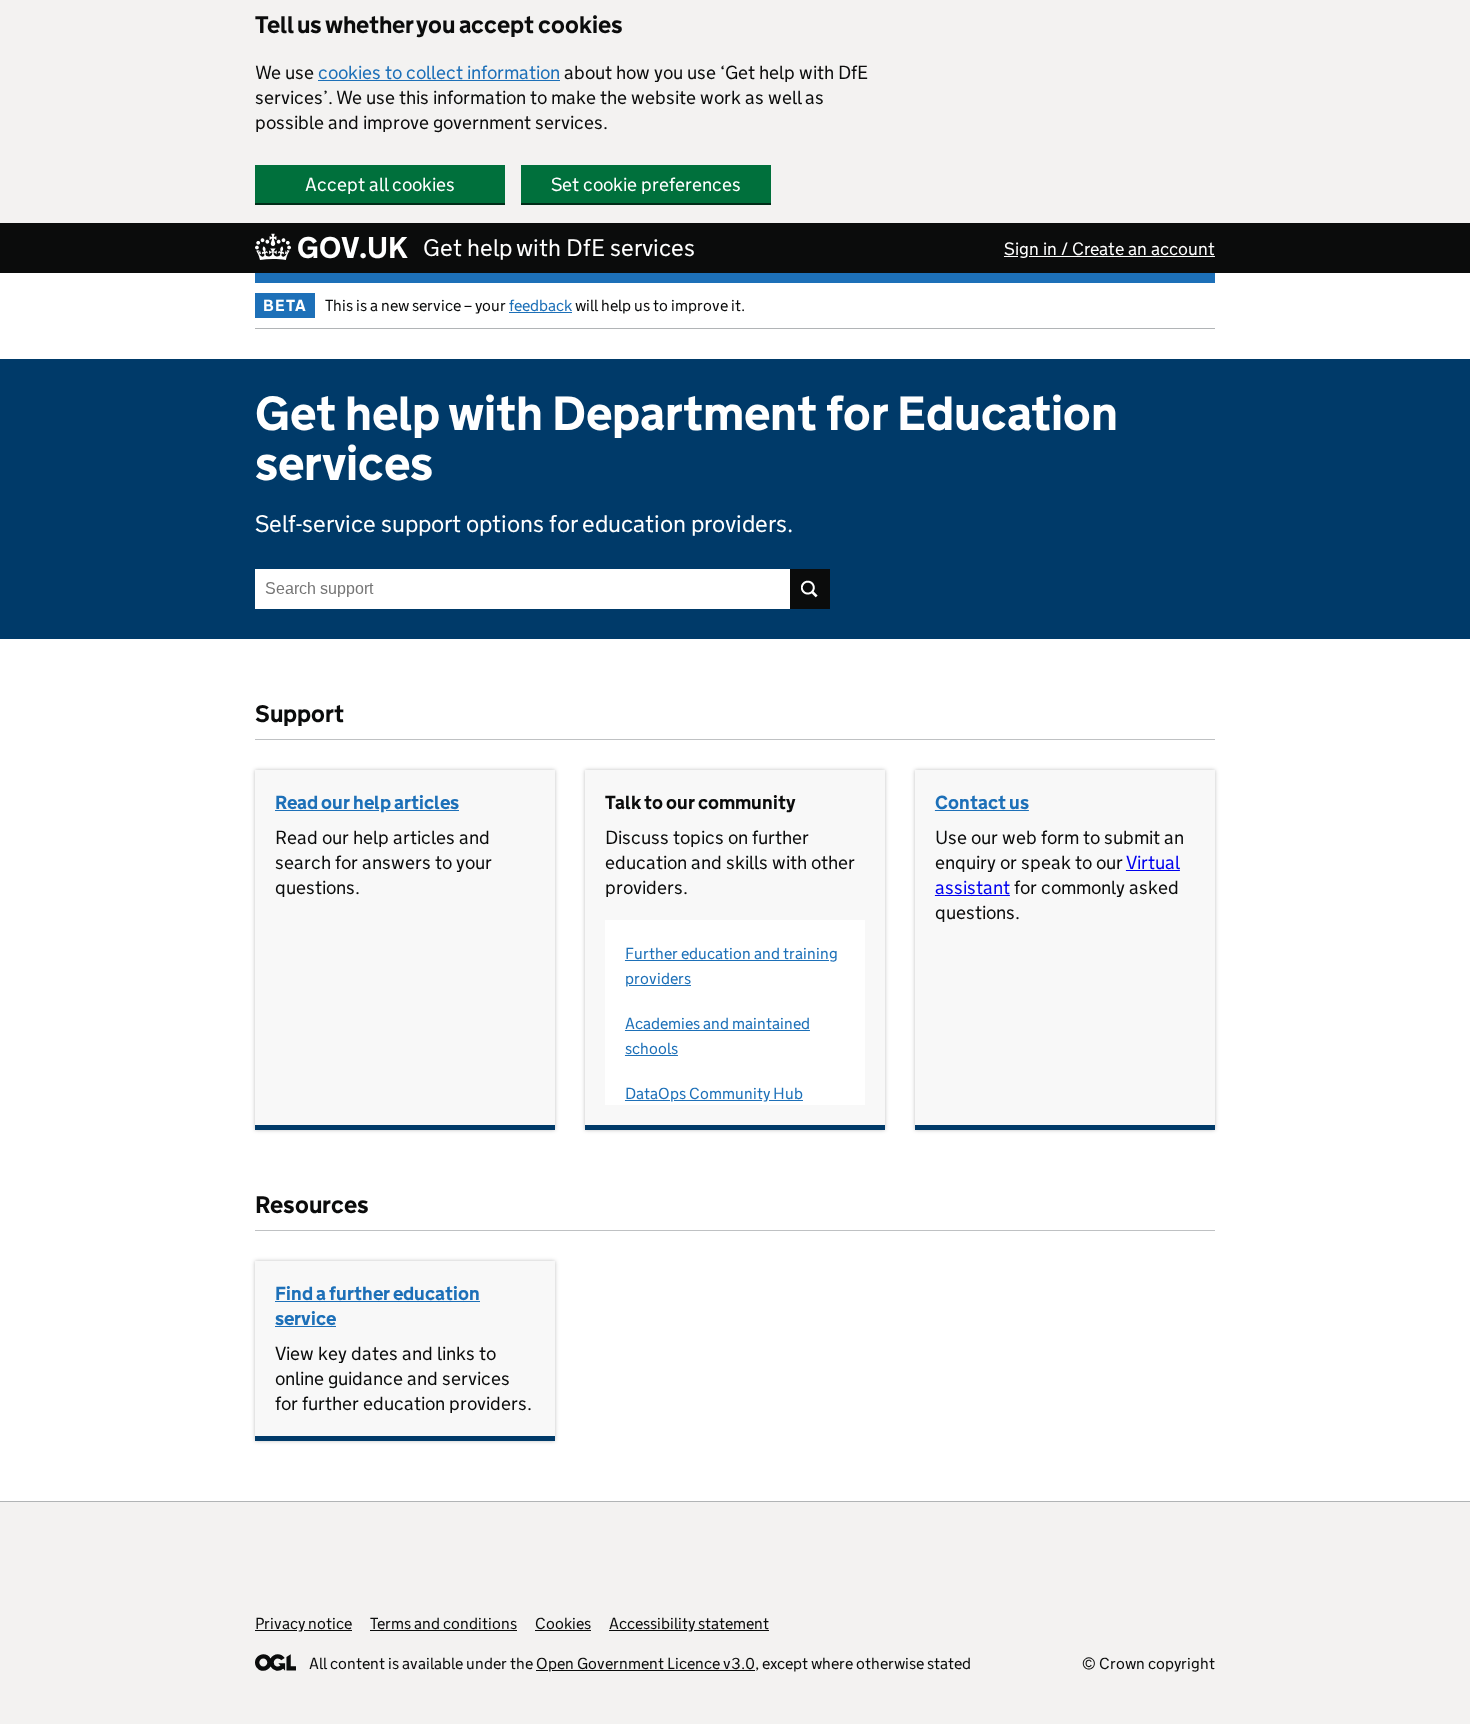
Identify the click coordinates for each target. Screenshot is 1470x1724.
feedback (540, 305)
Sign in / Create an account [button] (1109, 249)
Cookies (563, 1623)
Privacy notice (303, 1623)
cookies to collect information (439, 72)
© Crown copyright (1148, 1663)
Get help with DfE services (559, 247)
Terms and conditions (443, 1623)
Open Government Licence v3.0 (645, 1663)
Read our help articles (367, 802)
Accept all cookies (380, 184)
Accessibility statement (689, 1623)
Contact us (982, 802)
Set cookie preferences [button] (646, 184)
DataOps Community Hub (714, 1093)
